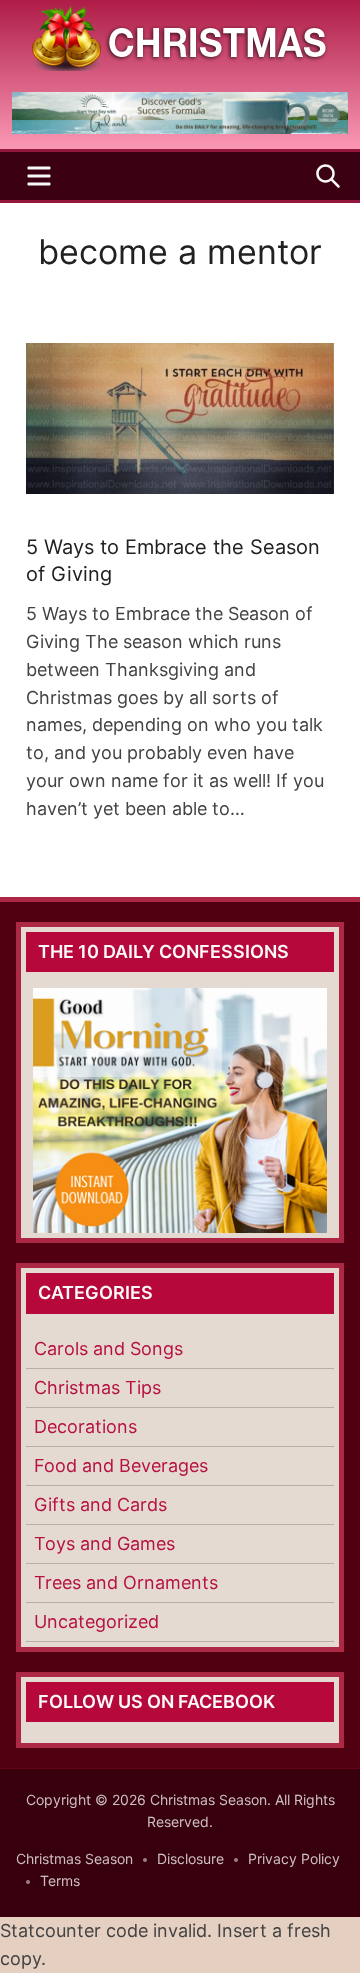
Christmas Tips (97, 1387)
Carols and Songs (108, 1348)
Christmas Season (74, 1858)
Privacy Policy (294, 1858)
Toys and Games (104, 1543)
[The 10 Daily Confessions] (180, 128)
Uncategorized (96, 1621)
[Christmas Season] (180, 36)
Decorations (85, 1426)
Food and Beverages (121, 1465)
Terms (60, 1880)
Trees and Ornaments (126, 1582)
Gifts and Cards (100, 1504)
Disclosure (190, 1858)
